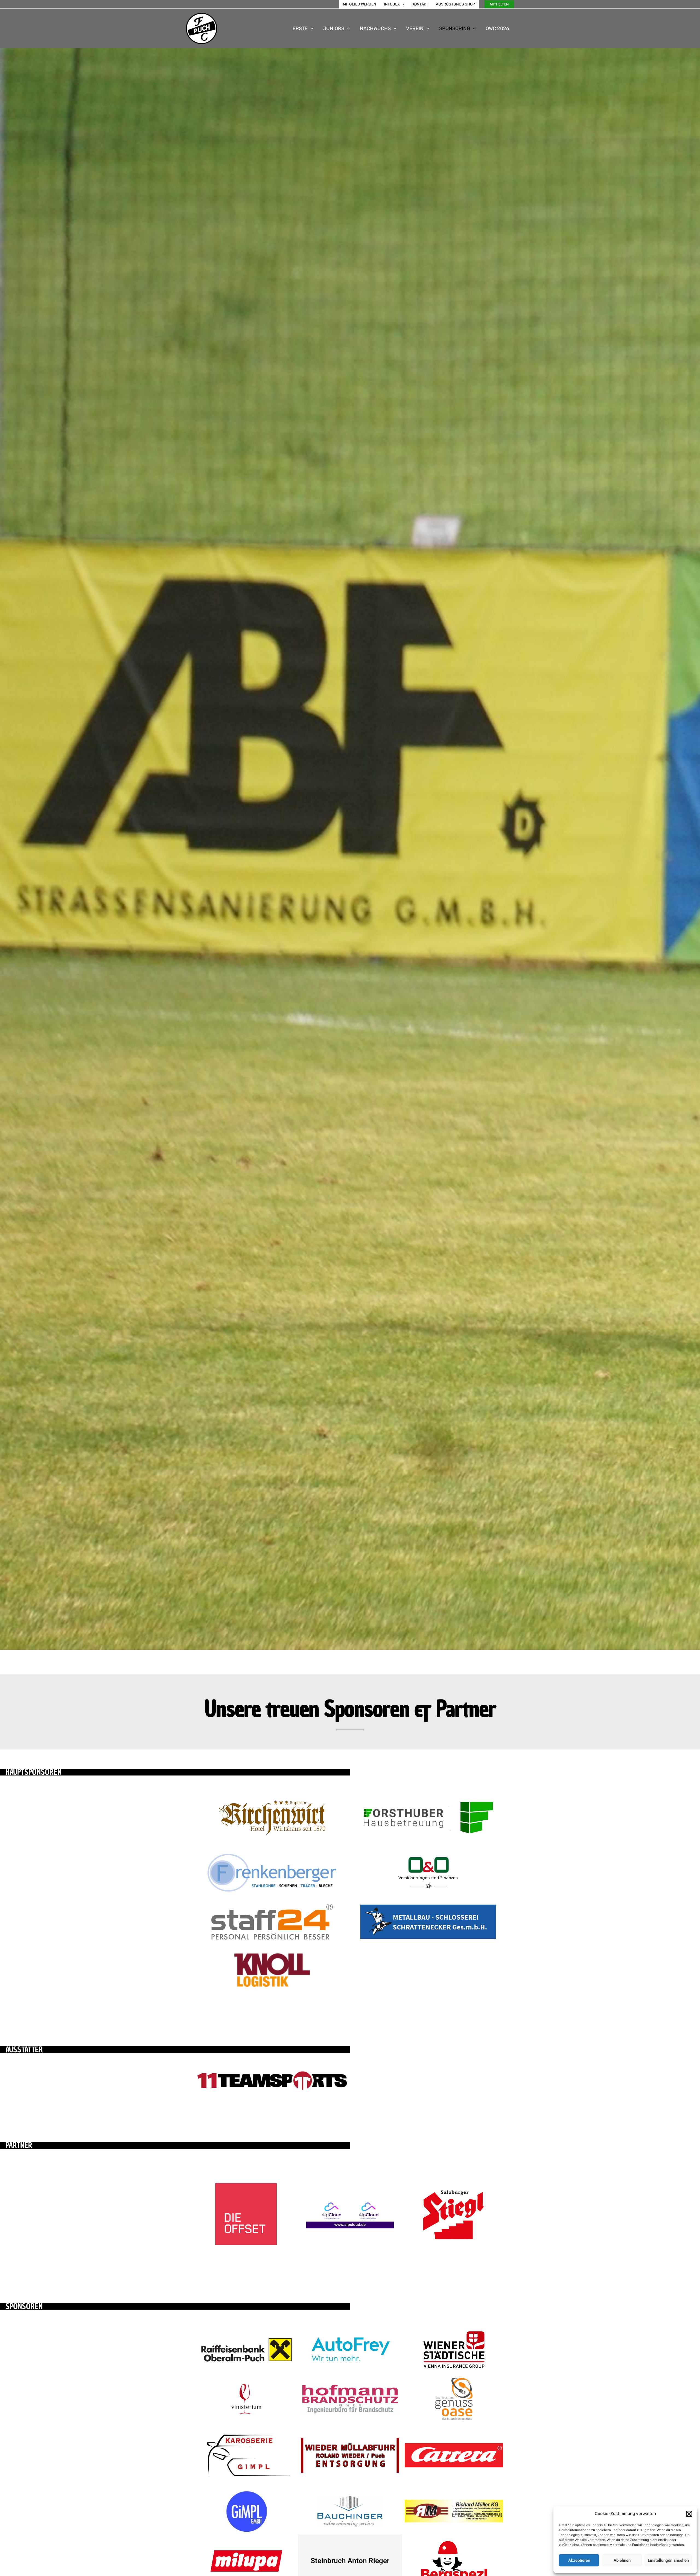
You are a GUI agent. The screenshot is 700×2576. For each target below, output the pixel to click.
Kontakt (420, 4)
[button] (689, 2514)
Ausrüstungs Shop (455, 4)
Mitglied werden (360, 4)
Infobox (392, 4)
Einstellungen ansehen (668, 2560)
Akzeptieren (579, 2560)
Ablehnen (622, 2560)
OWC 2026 (497, 28)
